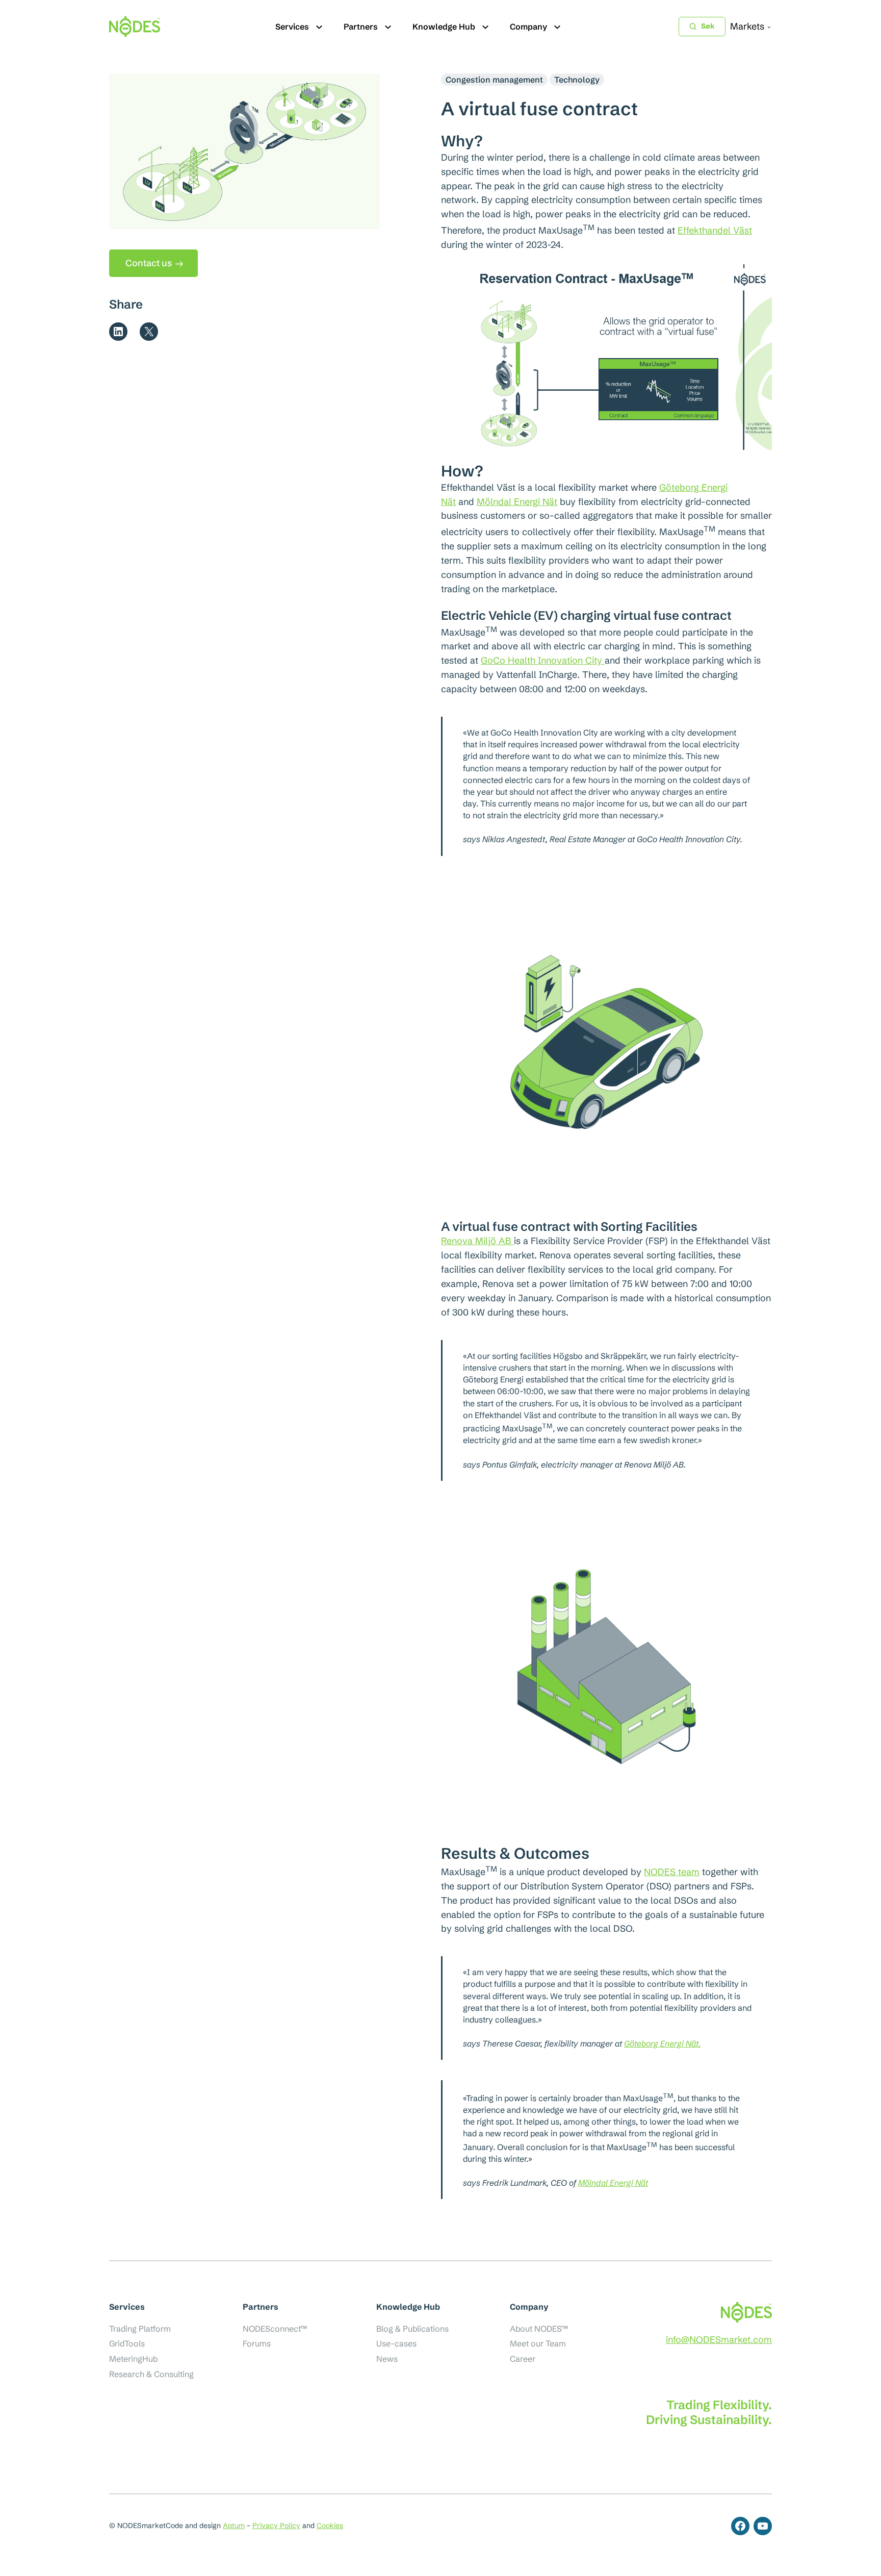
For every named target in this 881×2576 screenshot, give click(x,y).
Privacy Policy (276, 2526)
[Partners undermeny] (388, 27)
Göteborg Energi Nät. (662, 2043)
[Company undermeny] (557, 27)
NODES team (672, 1872)
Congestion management (494, 80)
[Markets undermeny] (769, 27)
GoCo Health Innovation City (543, 660)
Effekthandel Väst (715, 230)
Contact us (149, 263)
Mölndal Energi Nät (517, 502)
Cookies (330, 2526)
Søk (708, 26)
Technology (577, 80)
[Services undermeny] (319, 27)
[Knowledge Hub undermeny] (485, 27)
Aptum (234, 2526)
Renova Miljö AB (477, 1241)
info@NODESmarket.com (719, 2340)
